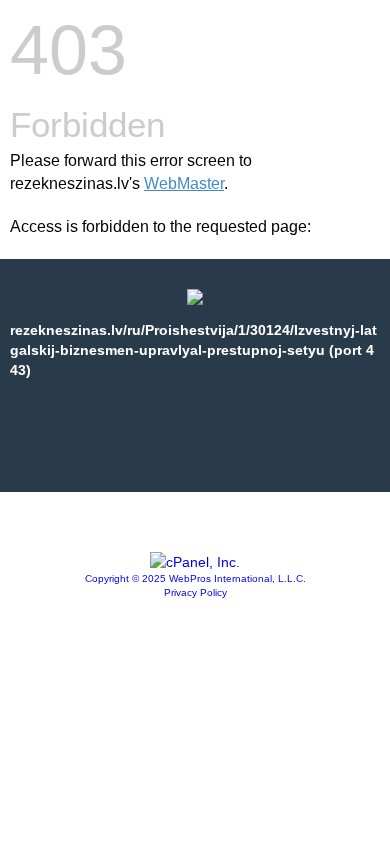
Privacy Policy (195, 592)
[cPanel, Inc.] (195, 562)
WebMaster (184, 183)
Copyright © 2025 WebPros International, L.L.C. (195, 578)
